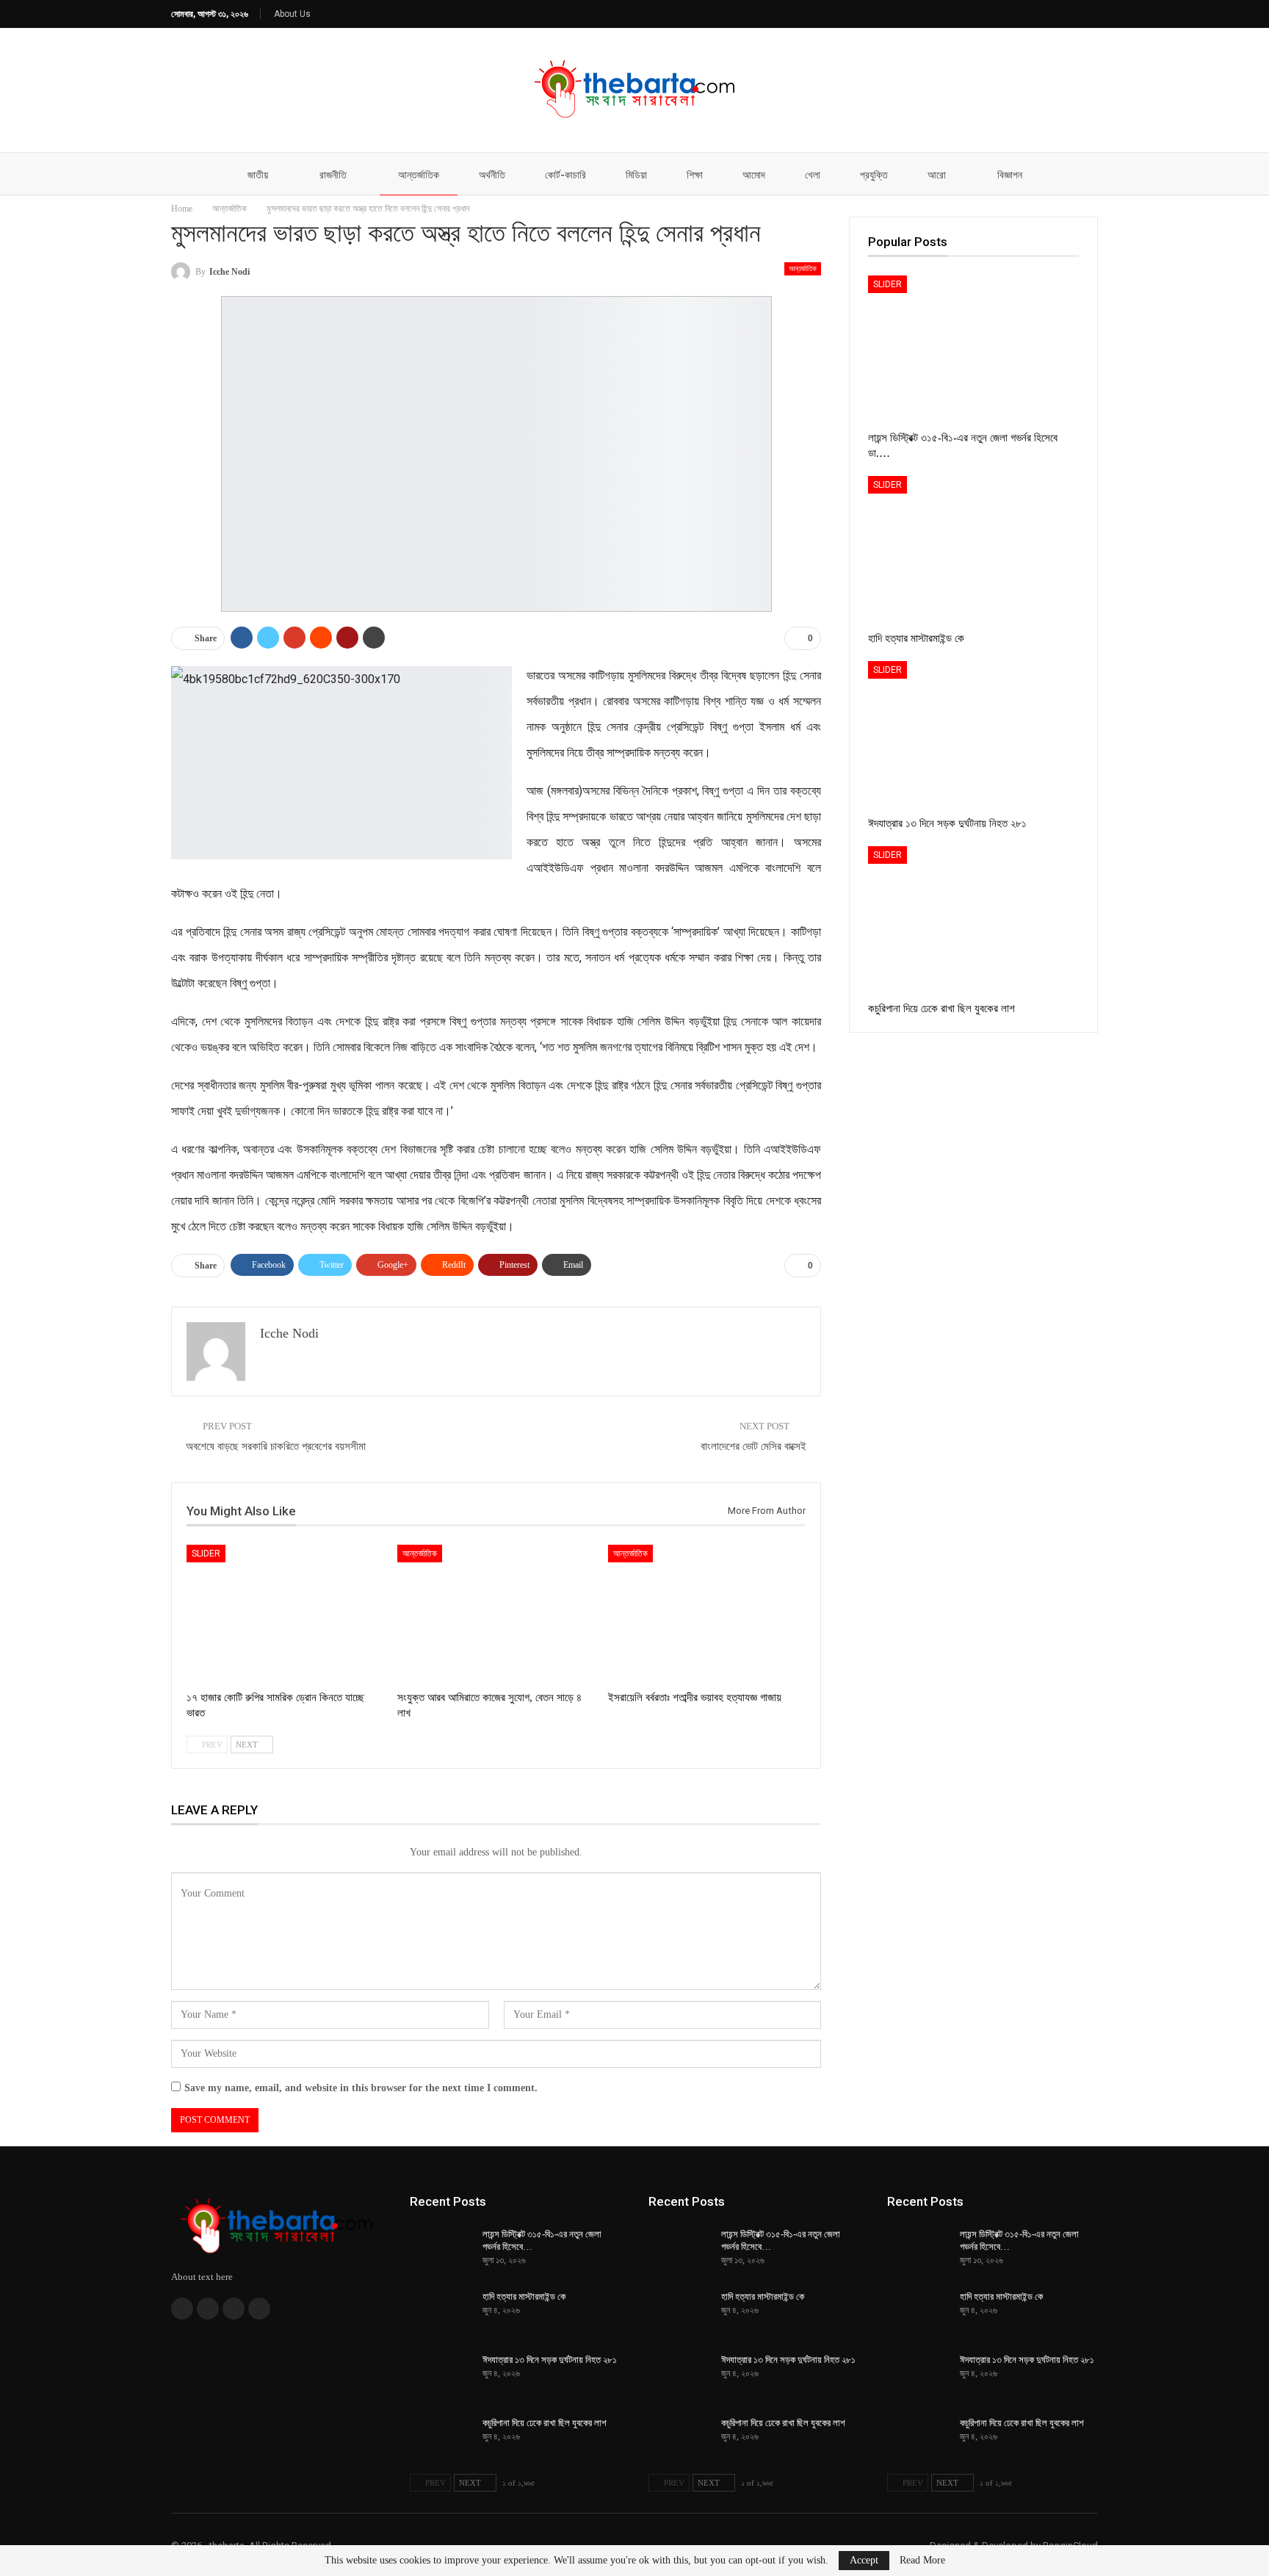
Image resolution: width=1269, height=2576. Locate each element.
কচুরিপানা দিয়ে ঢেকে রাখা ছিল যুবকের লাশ (545, 2423)
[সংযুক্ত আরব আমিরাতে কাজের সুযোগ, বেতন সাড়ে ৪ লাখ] (496, 1614)
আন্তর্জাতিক (419, 175)
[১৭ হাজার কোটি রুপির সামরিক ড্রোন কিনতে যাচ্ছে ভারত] (285, 1614)
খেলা (813, 175)
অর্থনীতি (492, 175)
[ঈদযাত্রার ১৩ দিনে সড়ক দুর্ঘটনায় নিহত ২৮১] (973, 735)
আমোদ (754, 175)
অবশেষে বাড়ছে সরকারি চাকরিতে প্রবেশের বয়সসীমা (276, 1446)
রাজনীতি (333, 175)
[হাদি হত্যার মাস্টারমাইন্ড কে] (973, 550)
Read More (922, 2561)
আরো (937, 175)
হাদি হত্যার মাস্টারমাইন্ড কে (524, 2297)
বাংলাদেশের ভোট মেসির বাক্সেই (753, 1446)
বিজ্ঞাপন (1010, 175)
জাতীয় (258, 175)
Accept (864, 2560)
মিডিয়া (636, 175)
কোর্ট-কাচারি (565, 175)
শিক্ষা (695, 175)
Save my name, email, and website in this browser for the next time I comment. (361, 2088)
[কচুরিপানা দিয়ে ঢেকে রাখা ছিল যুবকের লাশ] (973, 920)
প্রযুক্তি (874, 175)
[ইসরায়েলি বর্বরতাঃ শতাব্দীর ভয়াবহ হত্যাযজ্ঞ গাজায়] (707, 1614)
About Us (292, 14)
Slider (206, 1554)
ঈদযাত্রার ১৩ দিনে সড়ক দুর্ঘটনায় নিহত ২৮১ (550, 2360)
